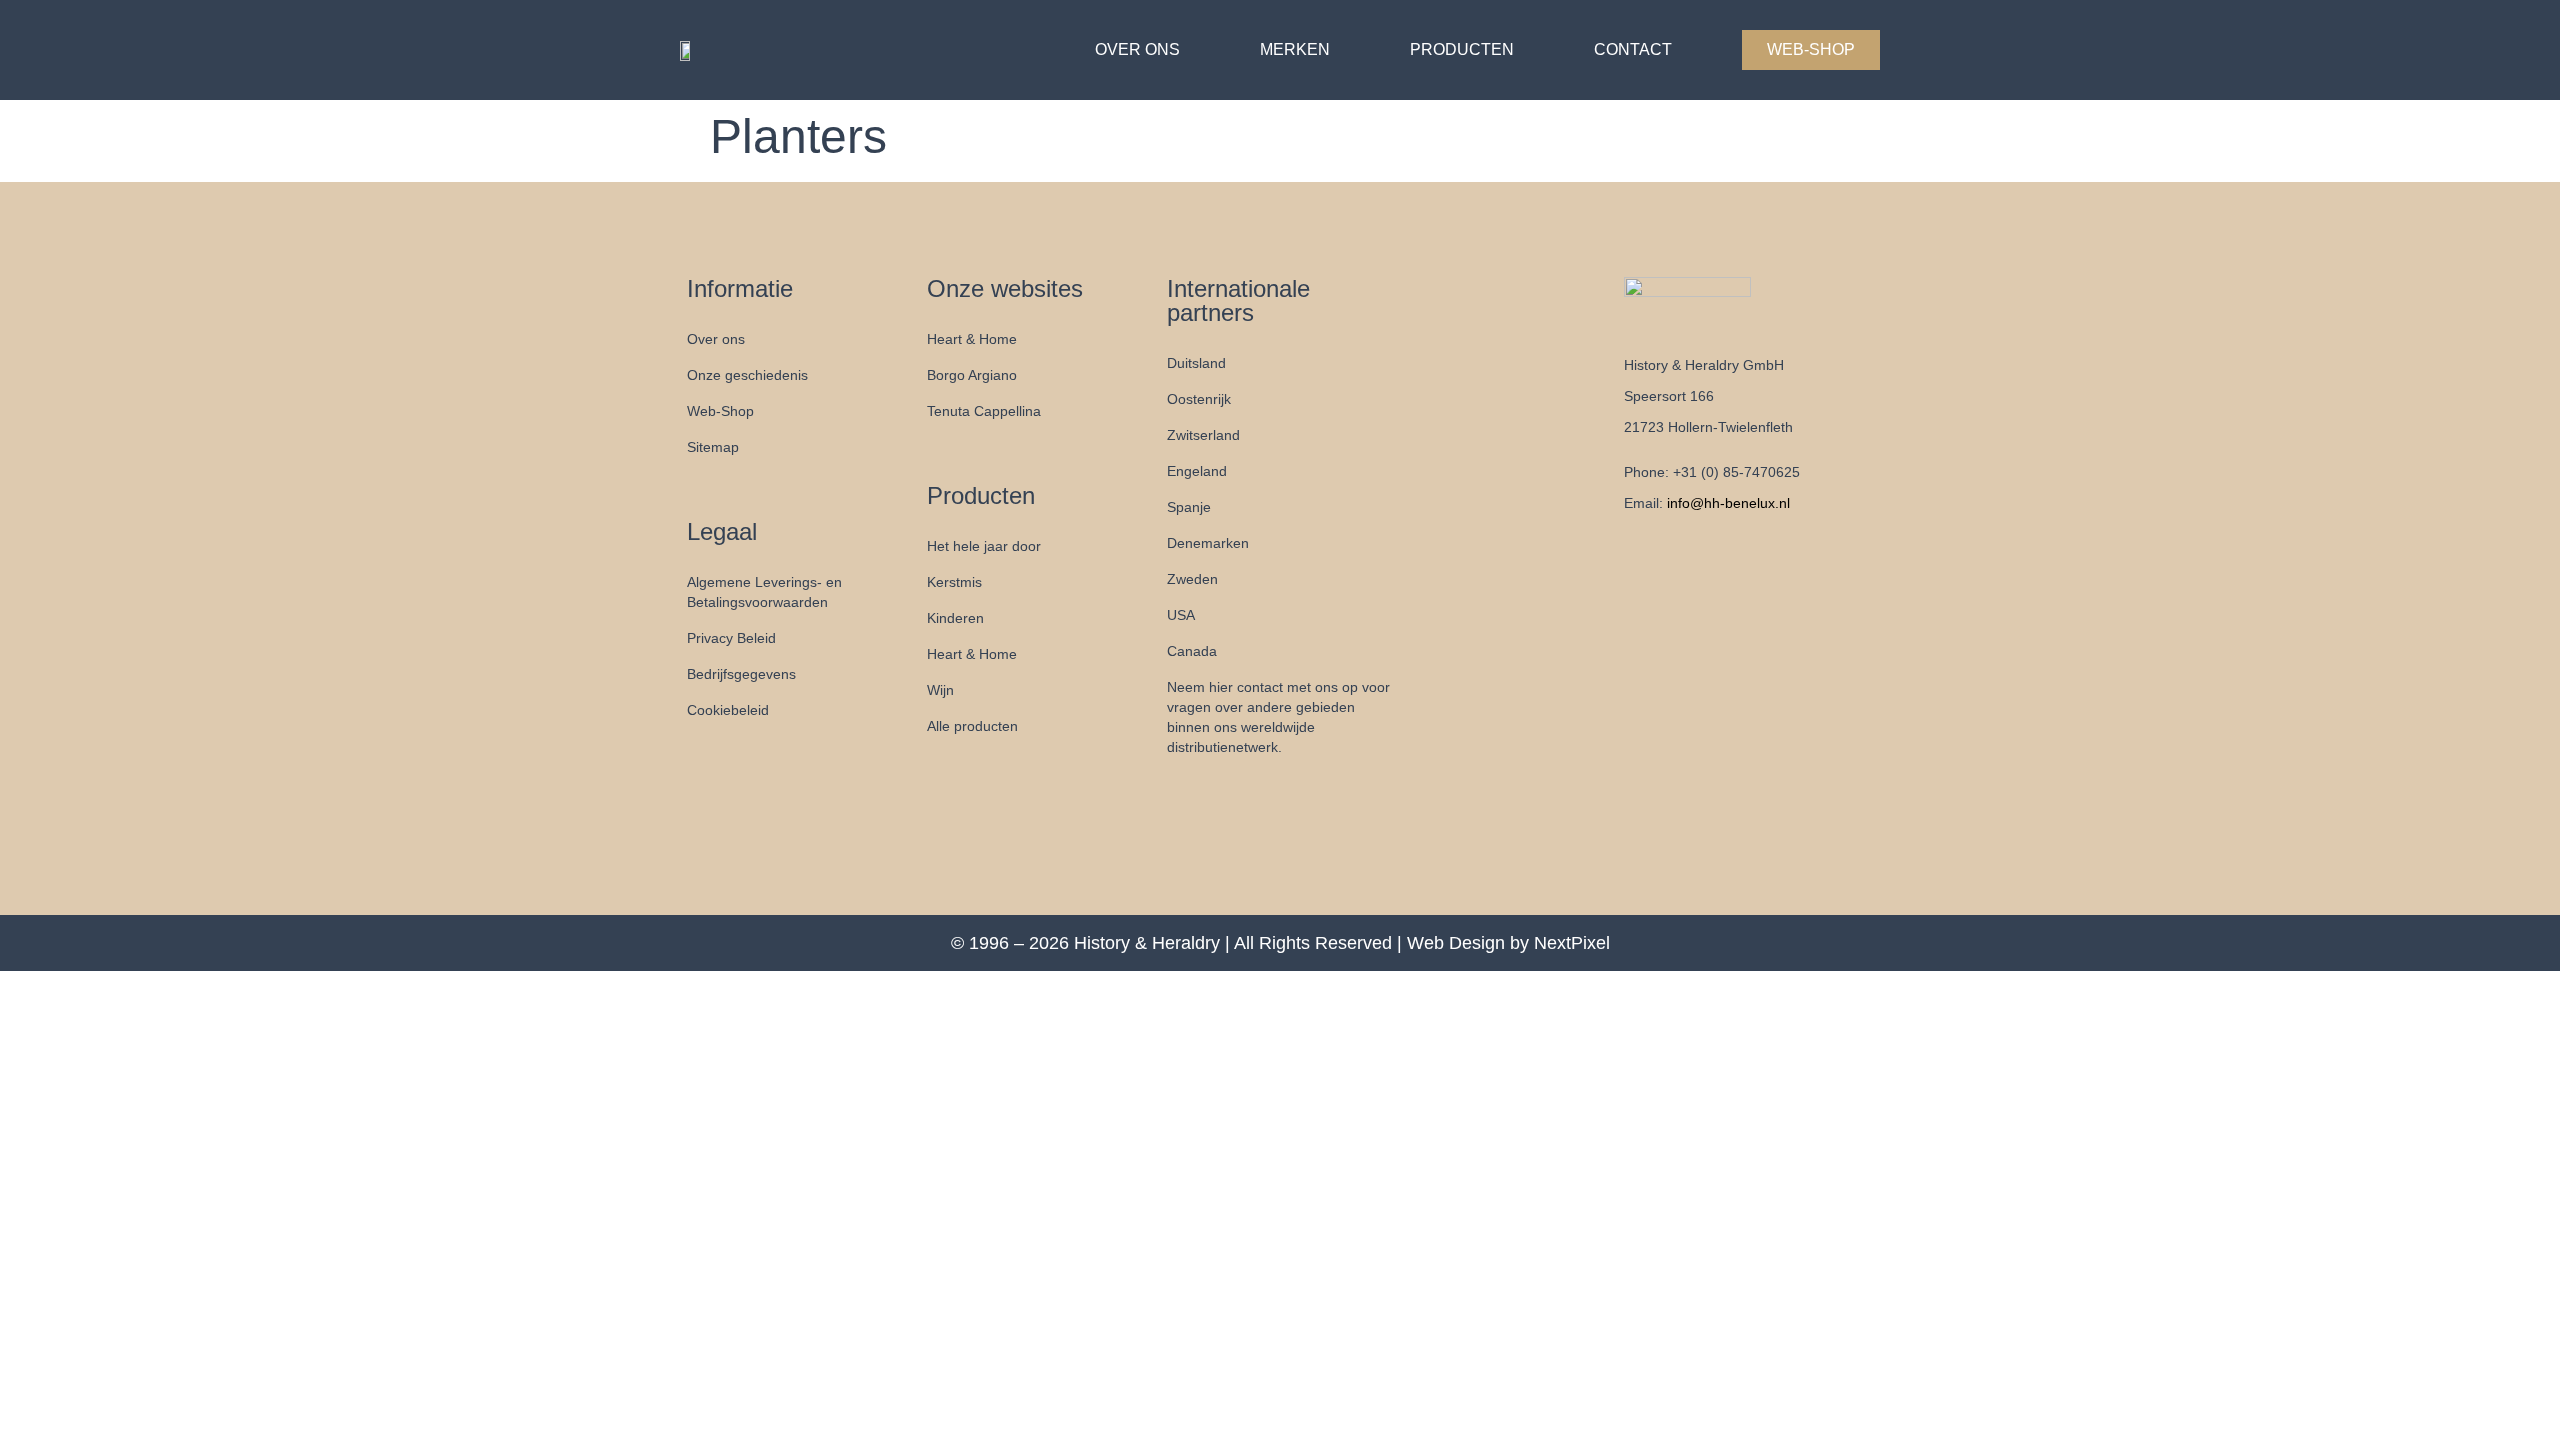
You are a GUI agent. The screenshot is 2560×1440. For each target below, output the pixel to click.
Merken (1295, 49)
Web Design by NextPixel (1508, 943)
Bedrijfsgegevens (741, 674)
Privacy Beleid (731, 638)
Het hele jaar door (984, 546)
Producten (1462, 49)
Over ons (1137, 49)
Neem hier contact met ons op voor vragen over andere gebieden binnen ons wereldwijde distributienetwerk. (1278, 717)
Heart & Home (972, 339)
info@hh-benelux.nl (1728, 503)
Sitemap (713, 447)
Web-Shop (1811, 49)
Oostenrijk (1199, 399)
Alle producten (972, 726)
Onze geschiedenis (747, 375)
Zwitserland (1203, 435)
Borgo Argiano (972, 375)
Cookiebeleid (728, 710)
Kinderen (955, 618)
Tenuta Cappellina (984, 411)
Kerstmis (954, 582)
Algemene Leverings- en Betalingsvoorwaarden (764, 592)
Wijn (940, 690)
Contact (1633, 49)
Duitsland (1196, 363)
